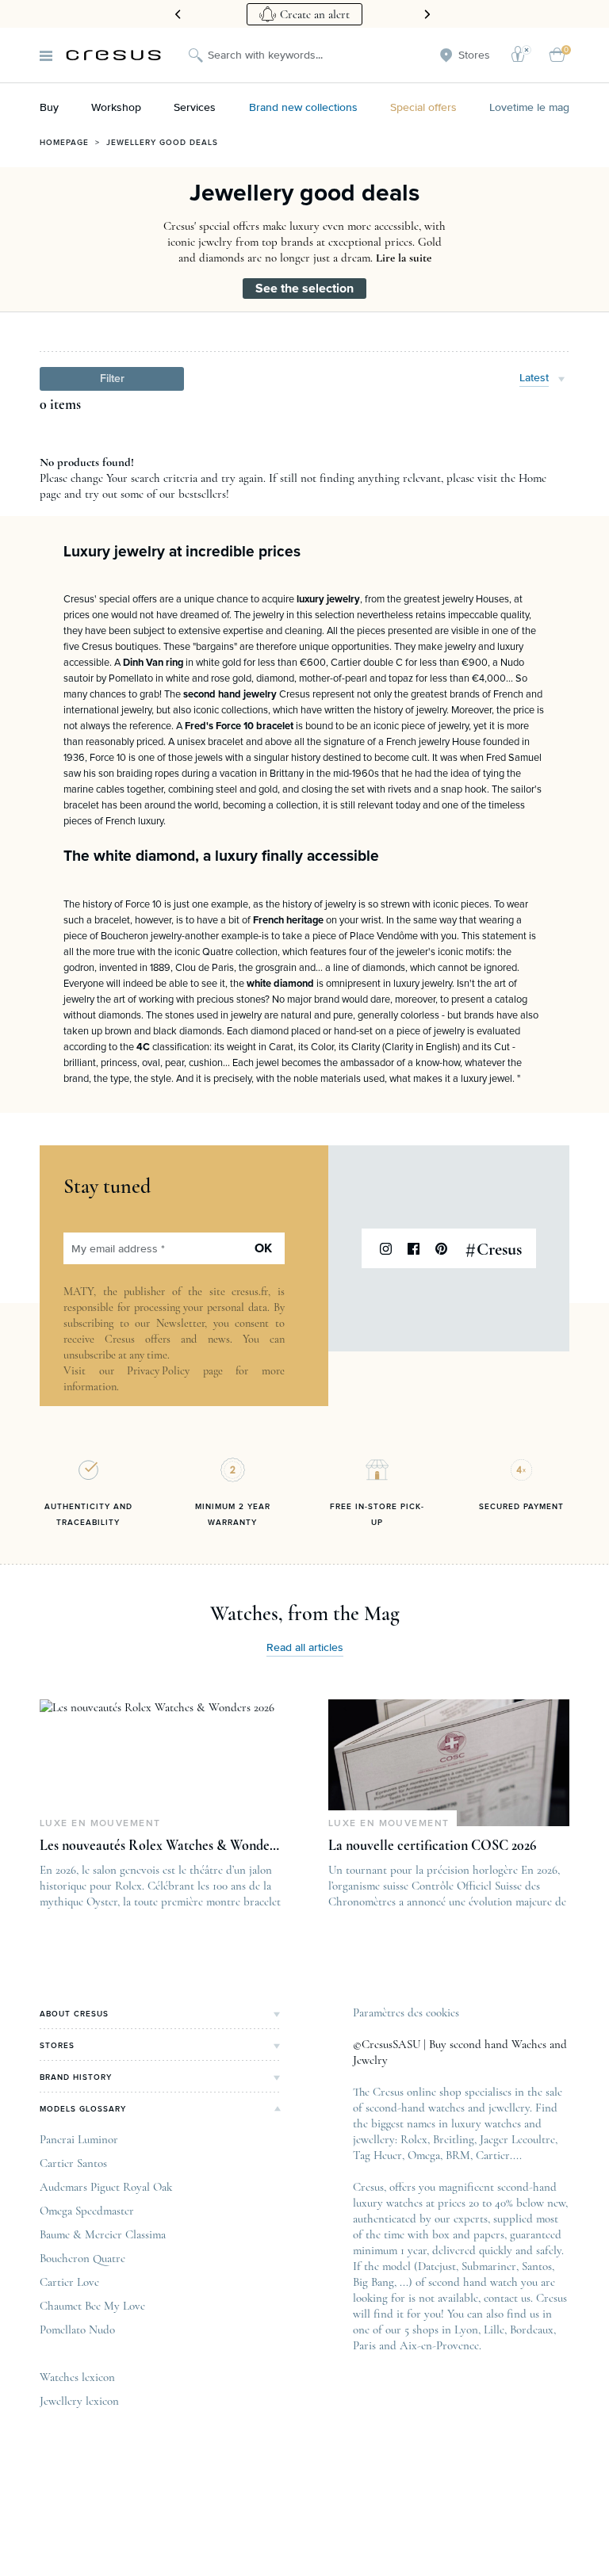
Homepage (64, 143)
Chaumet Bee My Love (92, 2306)
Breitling (454, 2139)
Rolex (414, 2139)
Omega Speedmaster (87, 2211)
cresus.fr (250, 1292)
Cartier (493, 2155)
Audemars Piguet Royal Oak (106, 2187)
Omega (424, 2155)
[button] (112, 379)
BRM (458, 2155)
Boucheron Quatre (82, 2258)
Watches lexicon (77, 2377)
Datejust (437, 2266)
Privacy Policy (158, 1371)
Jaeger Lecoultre (517, 2139)
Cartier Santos (73, 2163)
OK (263, 1248)
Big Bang (373, 2282)
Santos (537, 2266)
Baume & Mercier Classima (103, 2234)
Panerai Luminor (79, 2139)
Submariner (489, 2266)
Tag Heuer (377, 2155)
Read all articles (305, 1648)
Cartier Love (69, 2282)
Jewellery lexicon (79, 2401)
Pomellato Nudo (77, 2329)
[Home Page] (113, 55)
